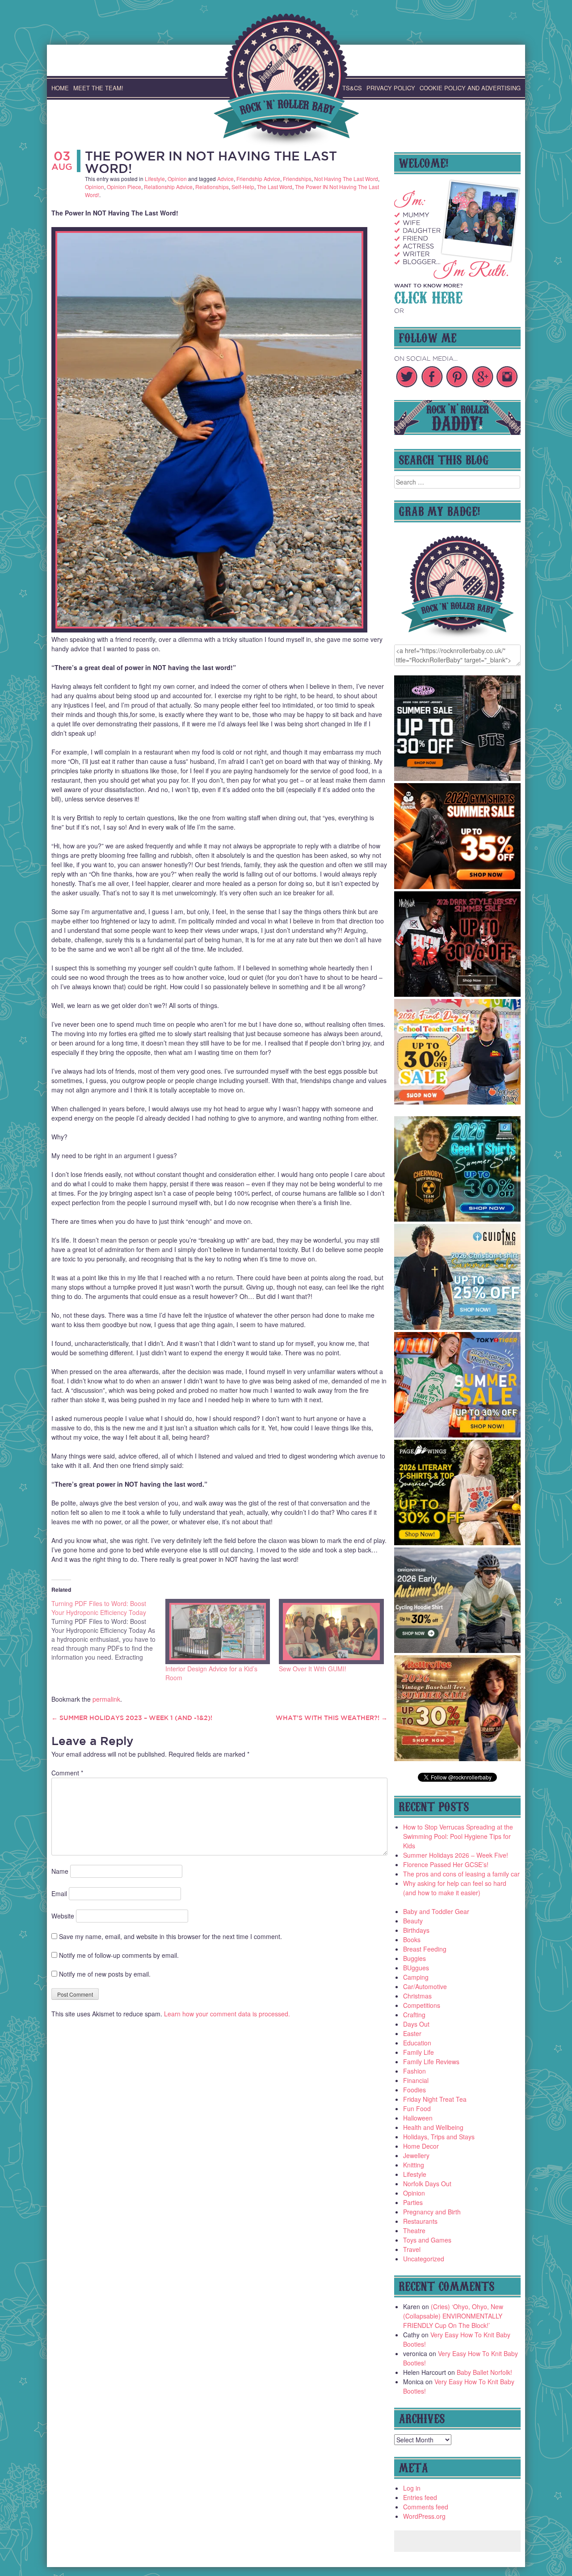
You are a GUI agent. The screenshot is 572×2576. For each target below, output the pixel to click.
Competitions (422, 2005)
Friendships (297, 179)
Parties (413, 2202)
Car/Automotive (425, 1986)
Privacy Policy (391, 88)
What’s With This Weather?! (332, 1718)
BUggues (416, 1968)
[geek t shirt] (458, 1219)
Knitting (414, 2165)
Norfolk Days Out (427, 2184)
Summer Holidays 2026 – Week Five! (456, 1855)
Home (60, 88)
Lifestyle (155, 179)
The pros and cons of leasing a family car (461, 1874)
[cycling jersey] (458, 1650)
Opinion (177, 179)
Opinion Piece (124, 187)
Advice (225, 179)
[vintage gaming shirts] (458, 994)
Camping (416, 1977)
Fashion (414, 2071)
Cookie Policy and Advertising (470, 88)
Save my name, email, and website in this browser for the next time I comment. (170, 1936)
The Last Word (275, 187)
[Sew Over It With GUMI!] (331, 1631)
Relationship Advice (168, 187)
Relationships (212, 187)
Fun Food (417, 2108)
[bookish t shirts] (458, 1543)
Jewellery (416, 2155)
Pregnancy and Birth (432, 2212)
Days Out (416, 2024)
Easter (412, 2033)
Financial (416, 2080)
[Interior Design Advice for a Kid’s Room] (218, 1631)
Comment (67, 1773)
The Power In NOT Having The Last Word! (211, 162)
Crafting (414, 2015)
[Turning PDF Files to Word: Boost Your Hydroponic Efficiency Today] (108, 1630)
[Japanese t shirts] (458, 1435)
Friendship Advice (258, 179)
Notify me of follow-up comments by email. (119, 1955)
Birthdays (416, 1930)
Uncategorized (424, 2259)
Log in (412, 2488)
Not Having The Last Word (346, 179)
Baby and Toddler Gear (436, 1911)
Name (60, 1871)
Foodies (414, 2090)
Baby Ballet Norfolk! (484, 2372)
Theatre (414, 2230)
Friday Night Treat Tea (435, 2099)
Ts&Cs (352, 88)
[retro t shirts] (458, 1758)
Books (412, 1939)
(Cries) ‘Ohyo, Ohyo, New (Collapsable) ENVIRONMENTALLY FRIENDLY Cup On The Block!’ (453, 2316)
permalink (106, 1699)
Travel (412, 2249)
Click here (428, 296)
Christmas (417, 1996)
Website (63, 1916)
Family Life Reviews (431, 2062)
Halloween (418, 2118)
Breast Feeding (425, 1949)
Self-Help (243, 187)
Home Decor (421, 2146)
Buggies (414, 1958)
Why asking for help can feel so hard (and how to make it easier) (455, 1888)
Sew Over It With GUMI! (313, 1669)
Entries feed (420, 2497)
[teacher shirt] (458, 1102)
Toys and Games (427, 2240)
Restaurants (420, 2221)
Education (417, 2043)
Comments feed (426, 2507)
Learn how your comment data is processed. (227, 2014)
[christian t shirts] (458, 1327)
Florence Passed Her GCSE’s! (446, 1864)
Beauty (413, 1921)
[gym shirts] (458, 886)
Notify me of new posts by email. (105, 1974)
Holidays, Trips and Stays (439, 2137)
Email (59, 1893)
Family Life (418, 2052)
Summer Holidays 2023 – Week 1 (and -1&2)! (132, 1718)
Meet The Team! (98, 88)
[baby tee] (458, 778)
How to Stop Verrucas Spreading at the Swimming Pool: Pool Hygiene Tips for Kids (458, 1836)
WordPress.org (424, 2516)
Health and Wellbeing (433, 2127)
